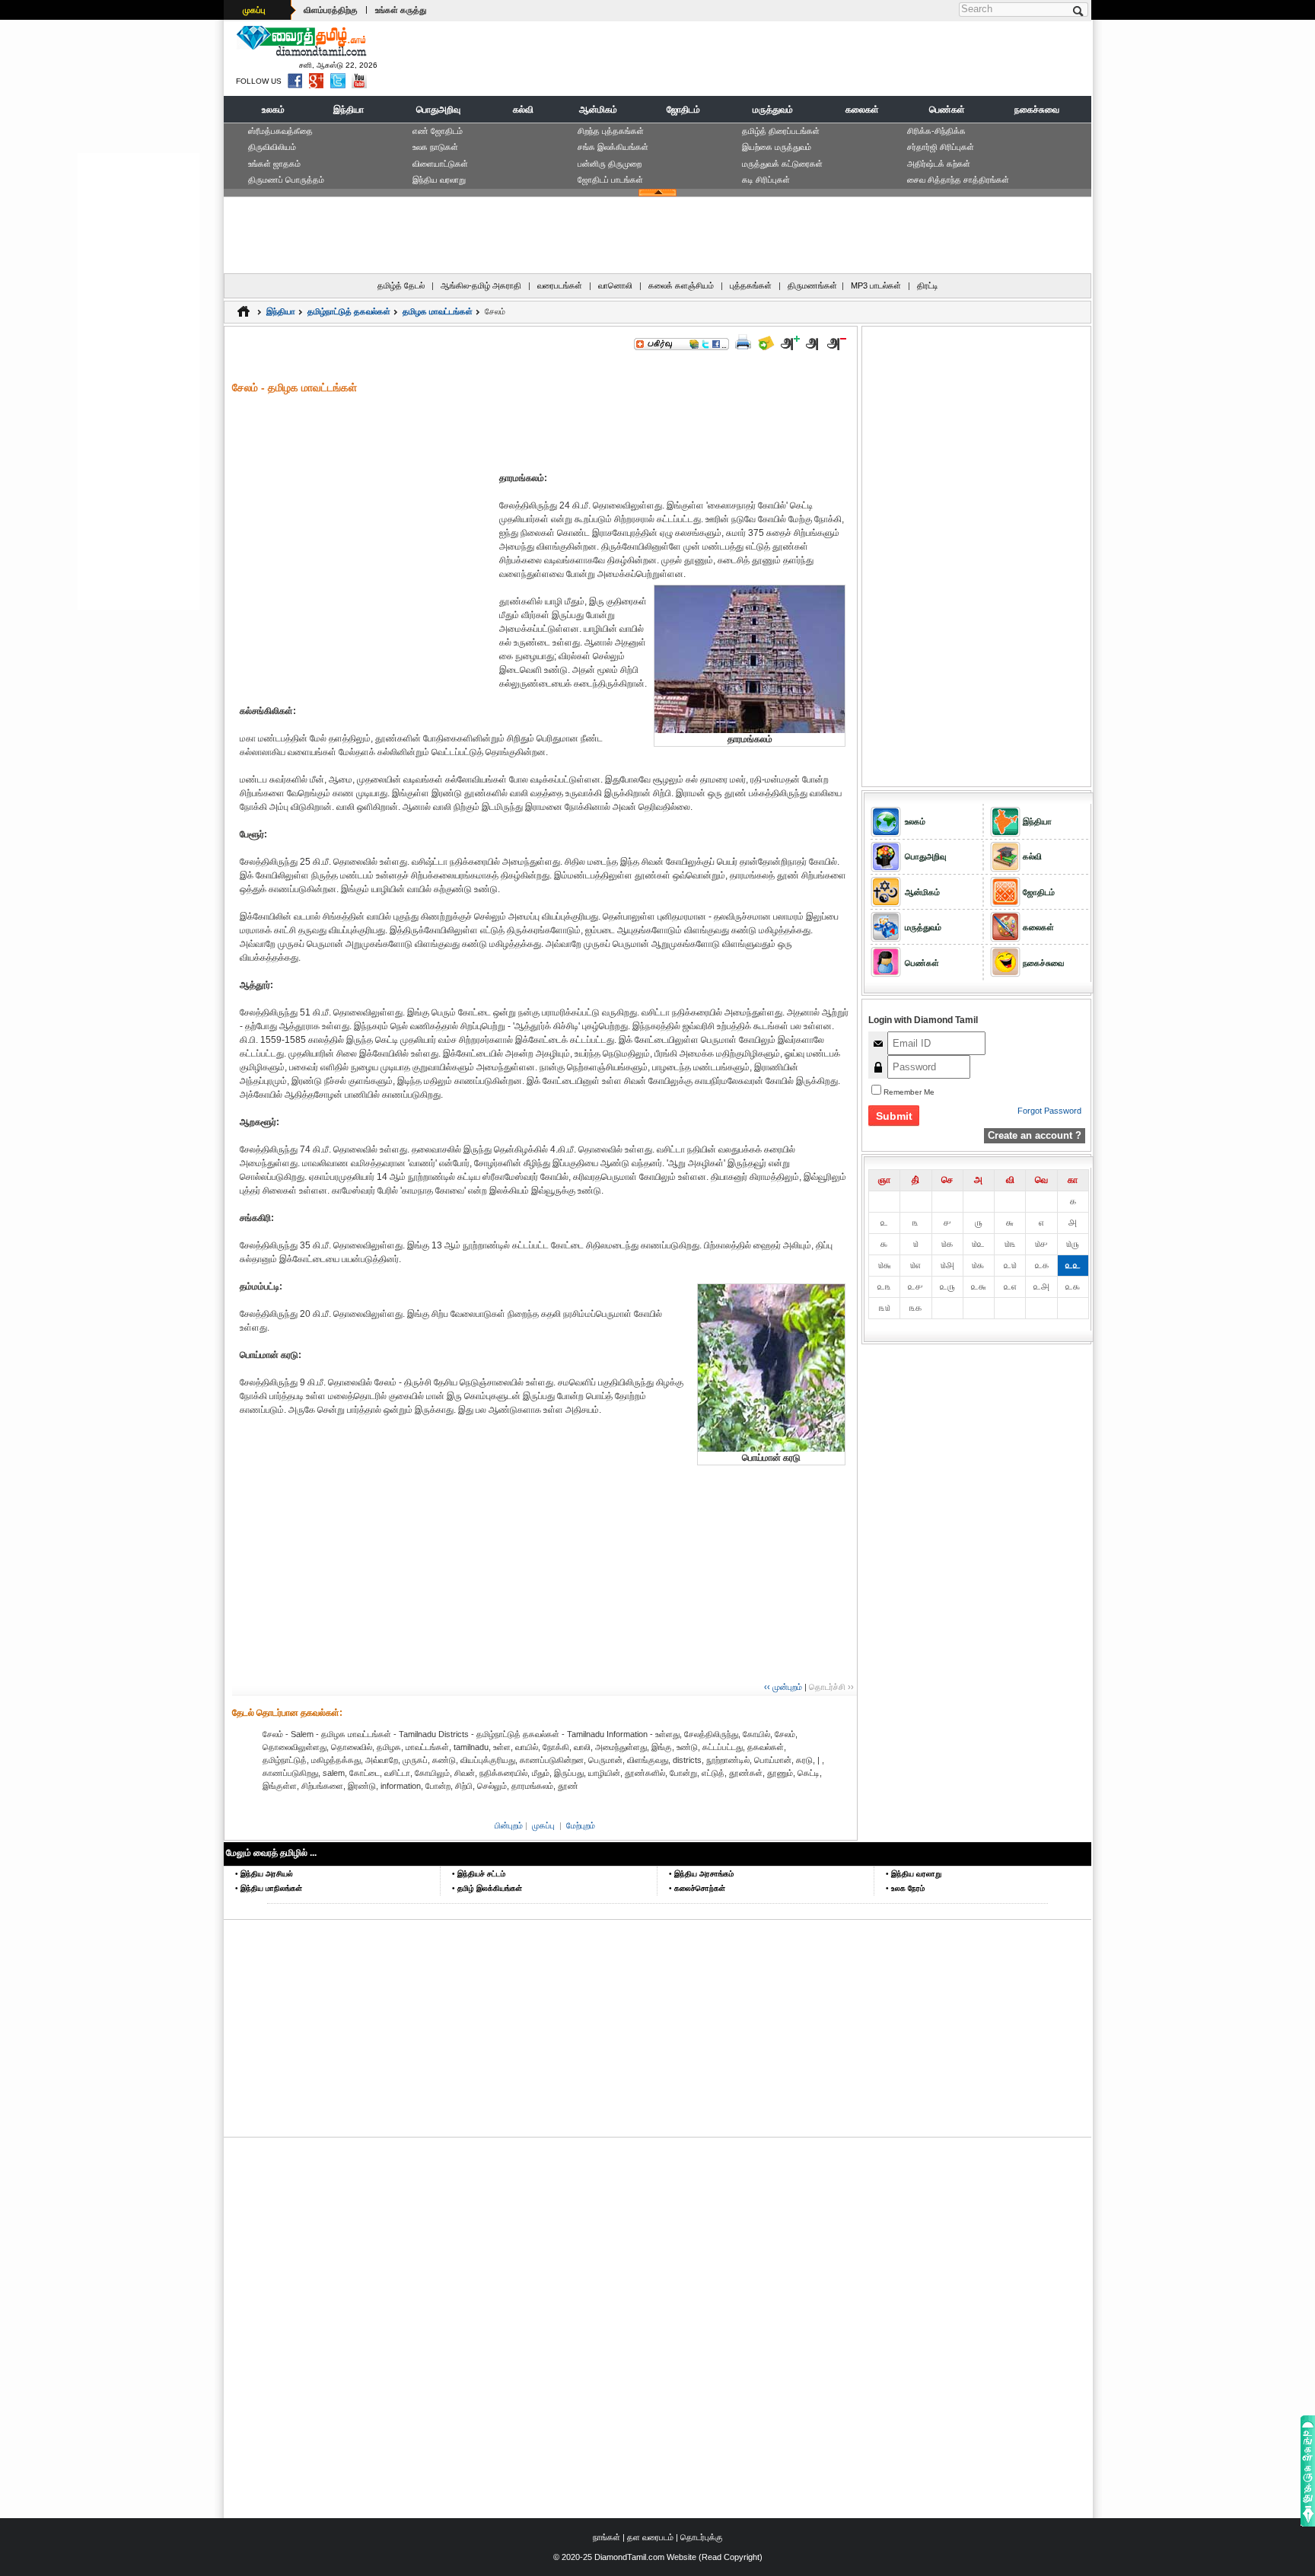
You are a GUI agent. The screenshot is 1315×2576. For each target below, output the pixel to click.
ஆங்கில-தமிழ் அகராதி (481, 285)
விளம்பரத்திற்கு (331, 10)
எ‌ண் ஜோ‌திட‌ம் (438, 131)
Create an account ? (1035, 1135)
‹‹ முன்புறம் (783, 1687)
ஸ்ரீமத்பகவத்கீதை (280, 131)
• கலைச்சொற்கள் (697, 1888)
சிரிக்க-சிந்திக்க (936, 131)
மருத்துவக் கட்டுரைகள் (782, 164)
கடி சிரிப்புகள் (766, 180)
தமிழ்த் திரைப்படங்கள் (781, 131)
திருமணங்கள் (812, 285)
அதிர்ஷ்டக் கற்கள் (939, 164)
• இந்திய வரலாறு (914, 1874)
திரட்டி (928, 285)
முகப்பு (254, 10)
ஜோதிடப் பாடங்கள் (610, 180)
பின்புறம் (509, 1825)
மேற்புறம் (581, 1825)
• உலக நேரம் (905, 1888)
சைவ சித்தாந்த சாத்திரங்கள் (958, 180)
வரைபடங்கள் (560, 285)
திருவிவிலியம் (272, 147)
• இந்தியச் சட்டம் (479, 1874)
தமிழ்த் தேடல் (401, 285)
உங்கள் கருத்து (401, 10)
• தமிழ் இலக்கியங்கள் (487, 1888)
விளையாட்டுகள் (440, 164)
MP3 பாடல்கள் (876, 285)
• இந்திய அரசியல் (264, 1874)
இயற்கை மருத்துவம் (777, 147)
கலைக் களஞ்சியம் (681, 285)
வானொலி (615, 285)
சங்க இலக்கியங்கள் (613, 147)
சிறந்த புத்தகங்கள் (611, 131)
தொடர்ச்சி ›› (831, 1687)
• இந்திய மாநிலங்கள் (269, 1888)
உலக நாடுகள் (435, 147)
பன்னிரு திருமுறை (610, 164)
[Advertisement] (810, 58)
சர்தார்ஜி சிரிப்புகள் (941, 147)
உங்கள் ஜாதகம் (274, 164)
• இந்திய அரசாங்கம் (701, 1874)
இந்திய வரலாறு (439, 180)
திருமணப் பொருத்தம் (286, 180)
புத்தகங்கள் (751, 285)
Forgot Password (1049, 1111)
